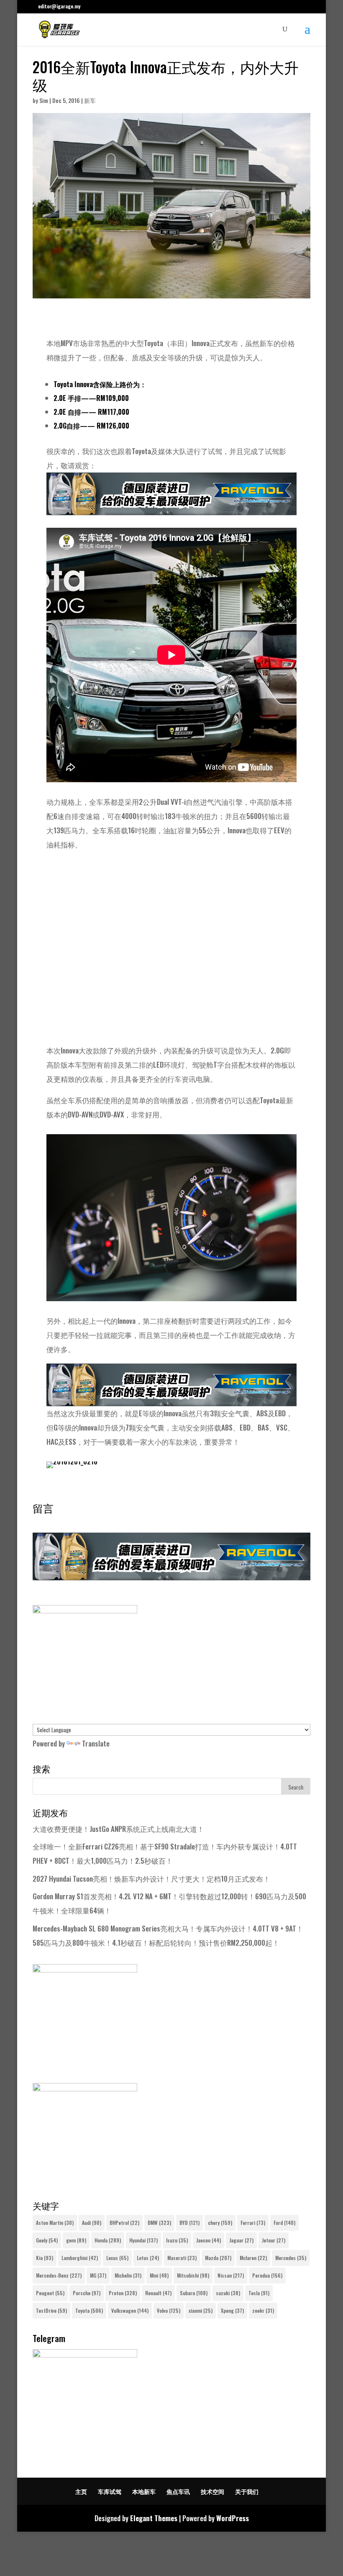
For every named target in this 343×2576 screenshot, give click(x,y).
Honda (108, 2240)
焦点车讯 (178, 2491)
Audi (92, 2223)
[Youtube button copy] (85, 1969)
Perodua (267, 2275)
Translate (96, 1743)
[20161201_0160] (171, 1301)
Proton (123, 2293)
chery (220, 2223)
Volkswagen (130, 2310)
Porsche (87, 2293)
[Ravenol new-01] (171, 508)
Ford (284, 2223)
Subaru (194, 2293)
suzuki (228, 2293)
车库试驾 (110, 2491)
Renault (158, 2293)
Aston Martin (55, 2223)
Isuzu (177, 2240)
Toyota (89, 2310)
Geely (47, 2240)
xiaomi (201, 2310)
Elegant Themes (154, 2518)
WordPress (233, 2518)
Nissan (231, 2275)
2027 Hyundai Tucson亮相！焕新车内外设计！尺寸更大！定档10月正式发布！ (151, 1879)
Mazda (218, 2258)
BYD (189, 2223)
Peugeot (50, 2293)
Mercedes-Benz (59, 2275)
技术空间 (212, 2491)
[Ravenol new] (85, 1610)
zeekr (263, 2310)
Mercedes (291, 2258)
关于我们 (247, 2491)
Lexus (117, 2258)
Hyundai (143, 2240)
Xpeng (232, 2310)
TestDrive (51, 2310)
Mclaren (253, 2258)
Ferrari (253, 2223)
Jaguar (241, 2240)
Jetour (274, 2240)
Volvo (169, 2310)
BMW (159, 2223)
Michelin (128, 2275)
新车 (90, 100)
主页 (81, 2491)
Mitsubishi (193, 2275)
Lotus (148, 2258)
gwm (76, 2240)
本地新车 (144, 2491)
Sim (44, 100)
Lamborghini (80, 2258)
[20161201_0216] (72, 1468)
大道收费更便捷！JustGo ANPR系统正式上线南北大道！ (118, 1829)
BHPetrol (124, 2223)
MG (98, 2275)
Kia (45, 2258)
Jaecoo (209, 2240)
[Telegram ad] (85, 2354)
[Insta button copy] (85, 2088)
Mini (159, 2275)
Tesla (259, 2293)
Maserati (182, 2258)
